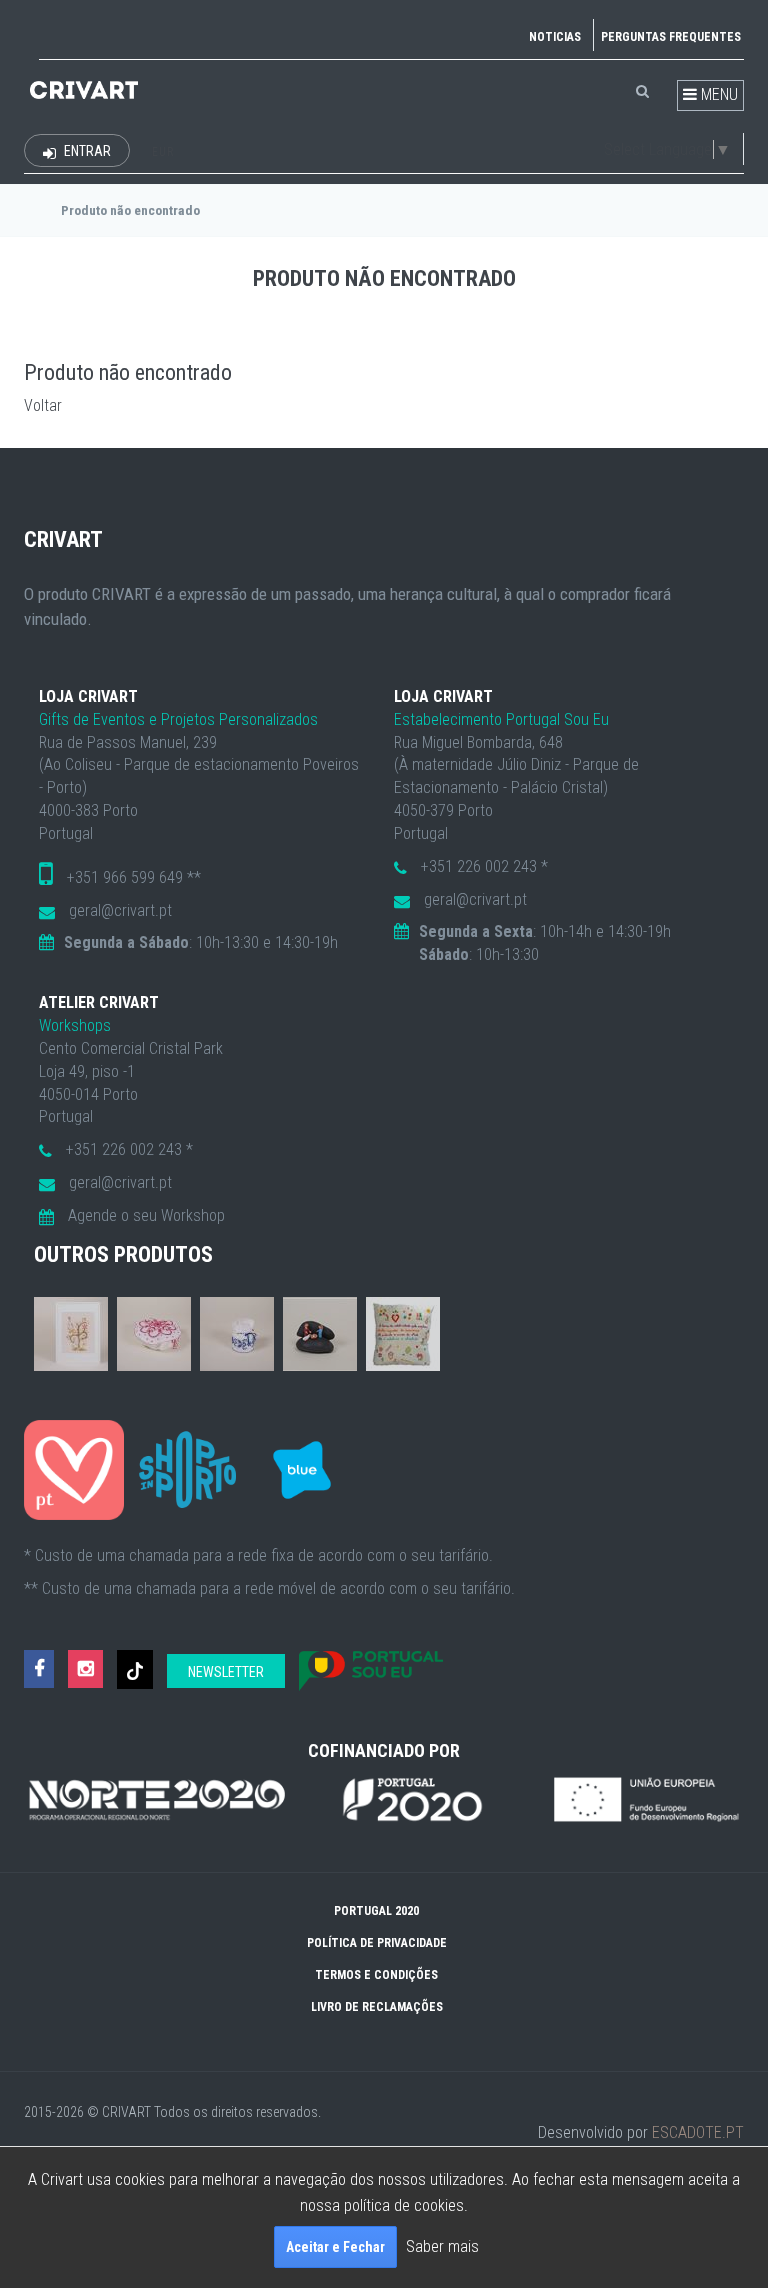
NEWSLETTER (226, 1672)
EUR (163, 152)
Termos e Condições (376, 1975)
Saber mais (442, 2246)
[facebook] (39, 1669)
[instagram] (85, 1669)
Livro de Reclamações (377, 2007)
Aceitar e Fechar (335, 2247)
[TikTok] (135, 1669)
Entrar (86, 151)
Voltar (43, 405)
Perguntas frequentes (671, 37)
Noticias (555, 37)
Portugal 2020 (376, 1911)
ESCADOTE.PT (698, 2132)
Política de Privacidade (377, 1943)
